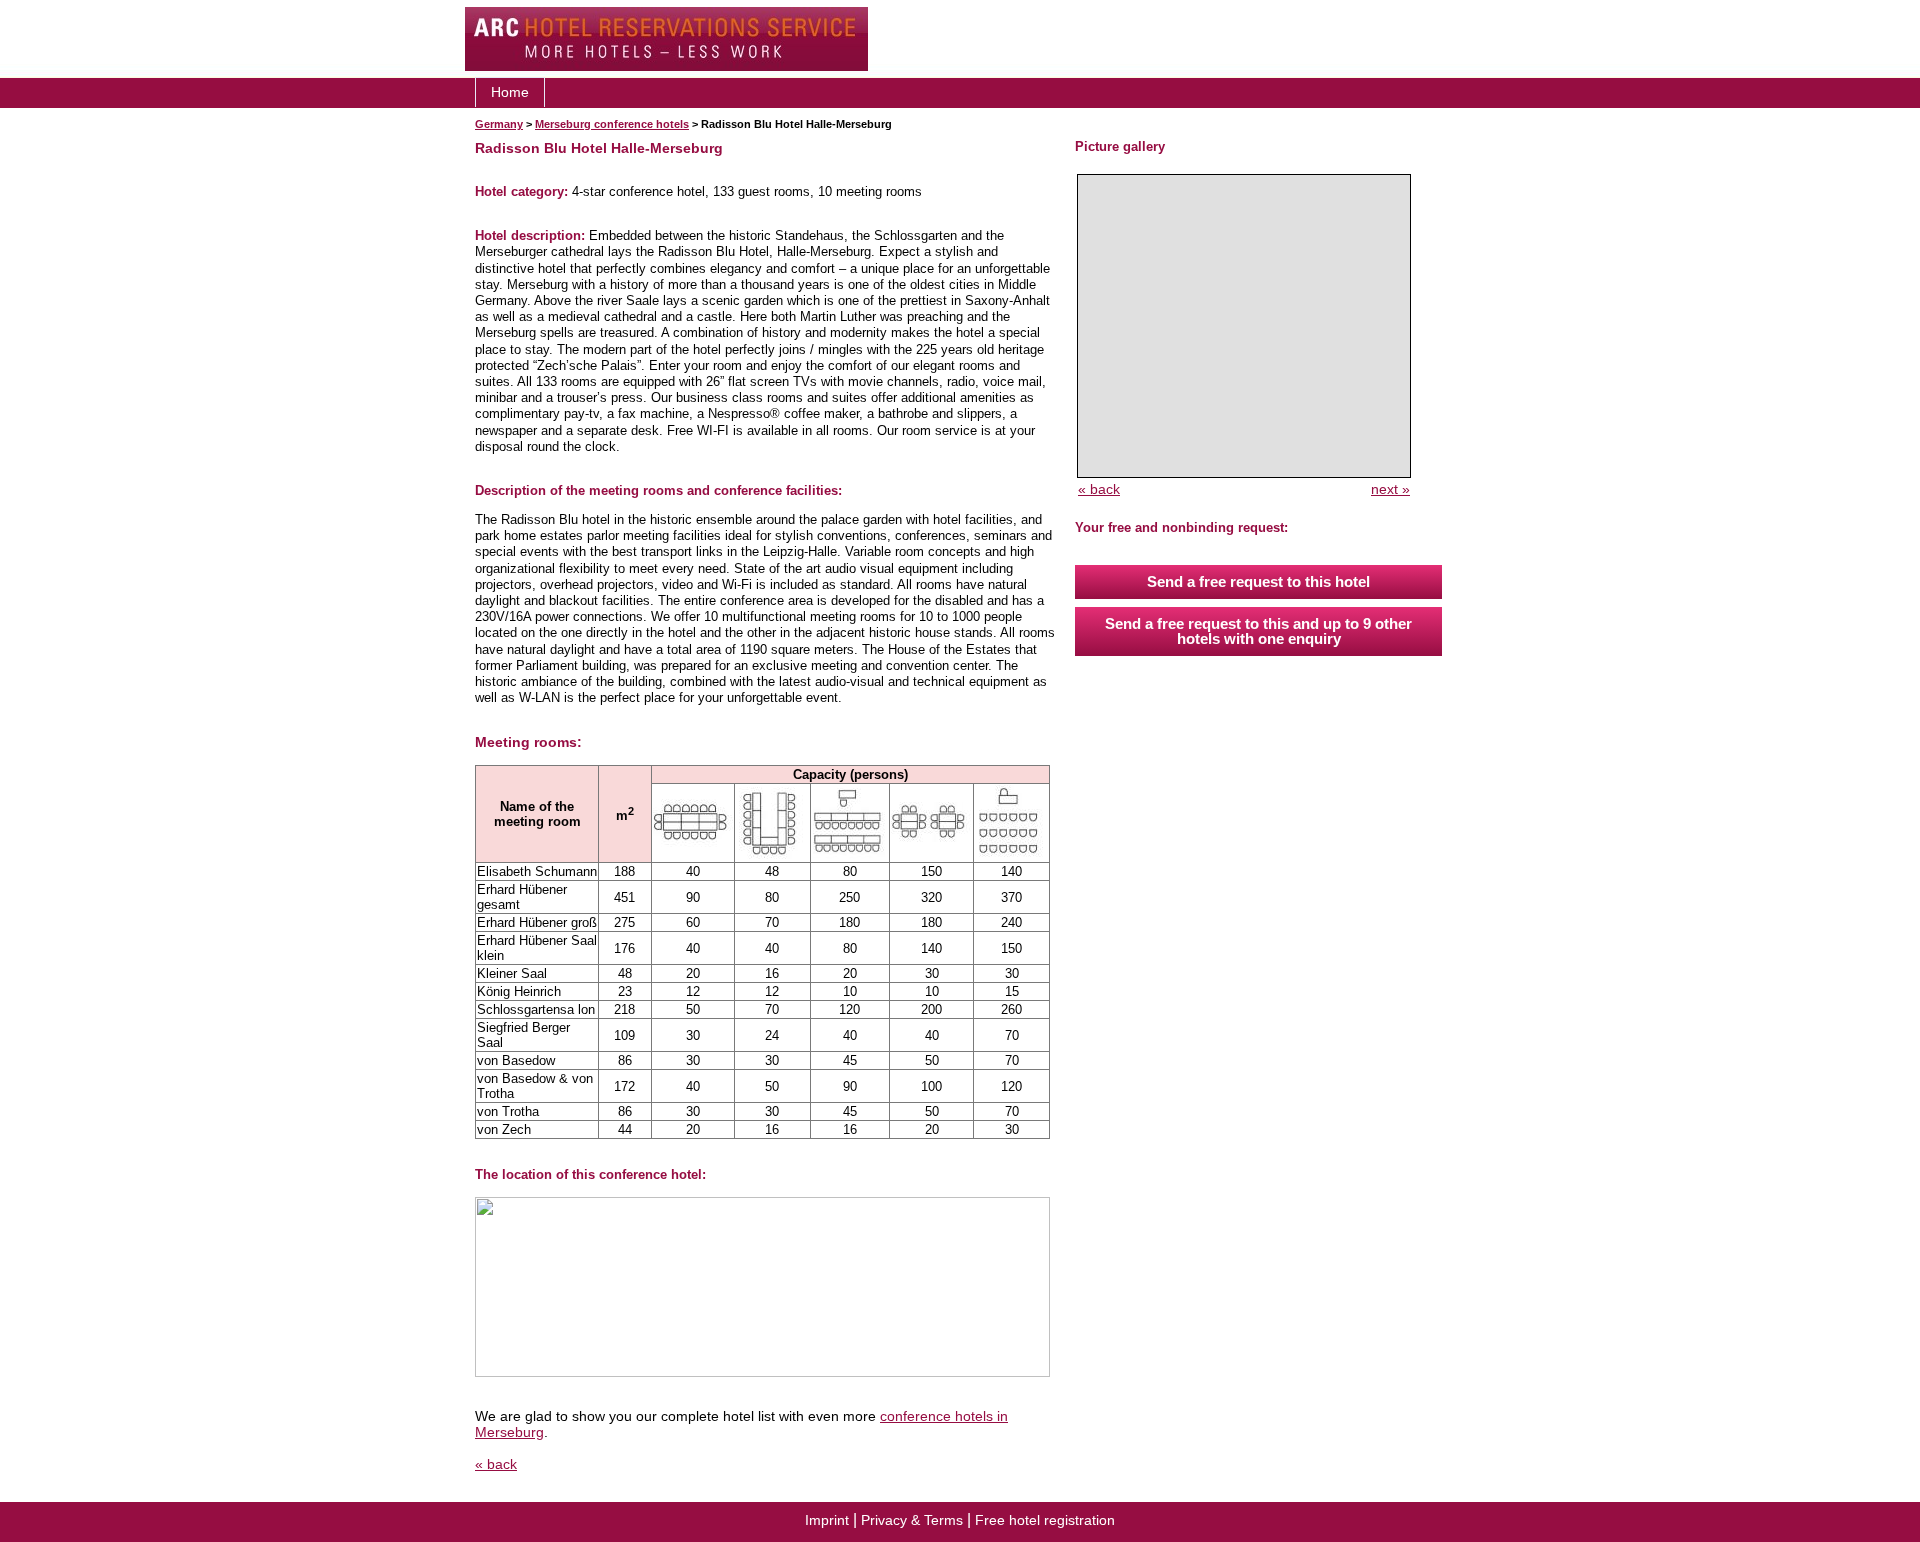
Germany (499, 124)
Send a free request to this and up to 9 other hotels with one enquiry (1258, 631)
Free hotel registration (1045, 1520)
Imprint (827, 1520)
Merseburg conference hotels (612, 124)
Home (510, 92)
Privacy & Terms (912, 1520)
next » (1390, 489)
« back (496, 1464)
